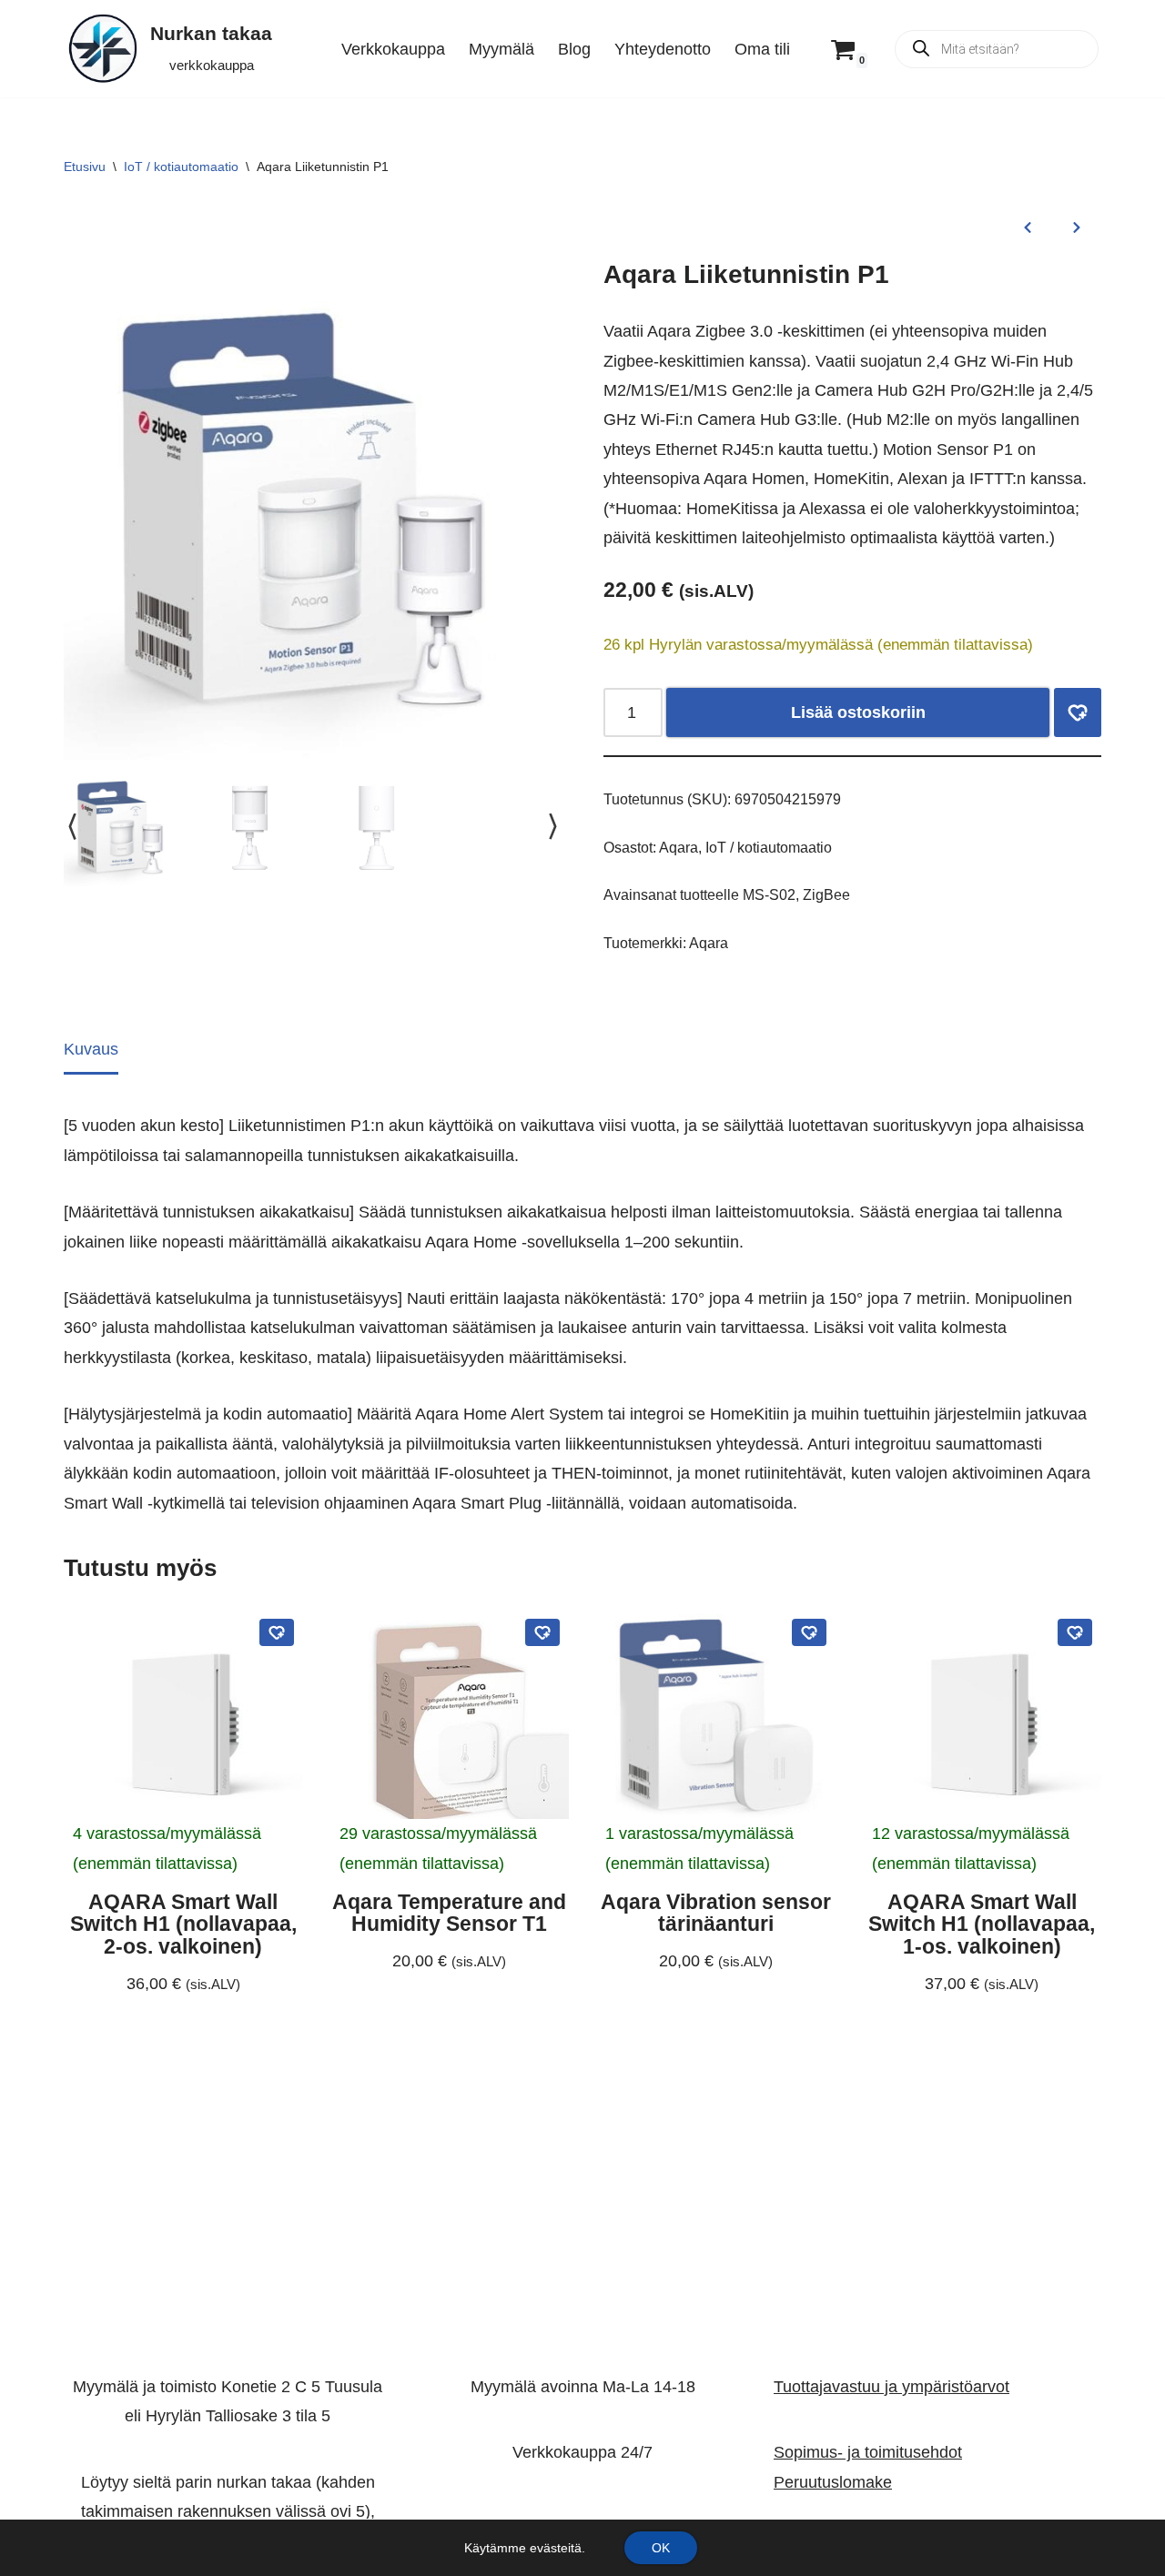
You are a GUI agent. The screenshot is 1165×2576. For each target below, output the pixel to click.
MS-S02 (769, 894)
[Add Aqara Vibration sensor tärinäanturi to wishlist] (809, 1632)
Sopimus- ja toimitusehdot (868, 2453)
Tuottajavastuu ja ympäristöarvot (891, 2387)
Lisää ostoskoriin (858, 712)
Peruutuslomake (833, 2482)
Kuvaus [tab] (91, 1049)
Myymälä (501, 49)
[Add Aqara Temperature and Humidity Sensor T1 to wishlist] (542, 1632)
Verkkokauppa (393, 49)
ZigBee (826, 894)
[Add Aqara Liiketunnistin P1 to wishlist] (1078, 713)
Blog (574, 49)
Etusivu (85, 167)
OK (661, 2548)
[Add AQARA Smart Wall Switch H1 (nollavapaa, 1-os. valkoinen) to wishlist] (1075, 1632)
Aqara (679, 847)
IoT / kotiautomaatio (181, 167)
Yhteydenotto (663, 49)
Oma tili (762, 49)
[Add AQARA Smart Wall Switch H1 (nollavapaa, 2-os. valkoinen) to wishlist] (277, 1632)
